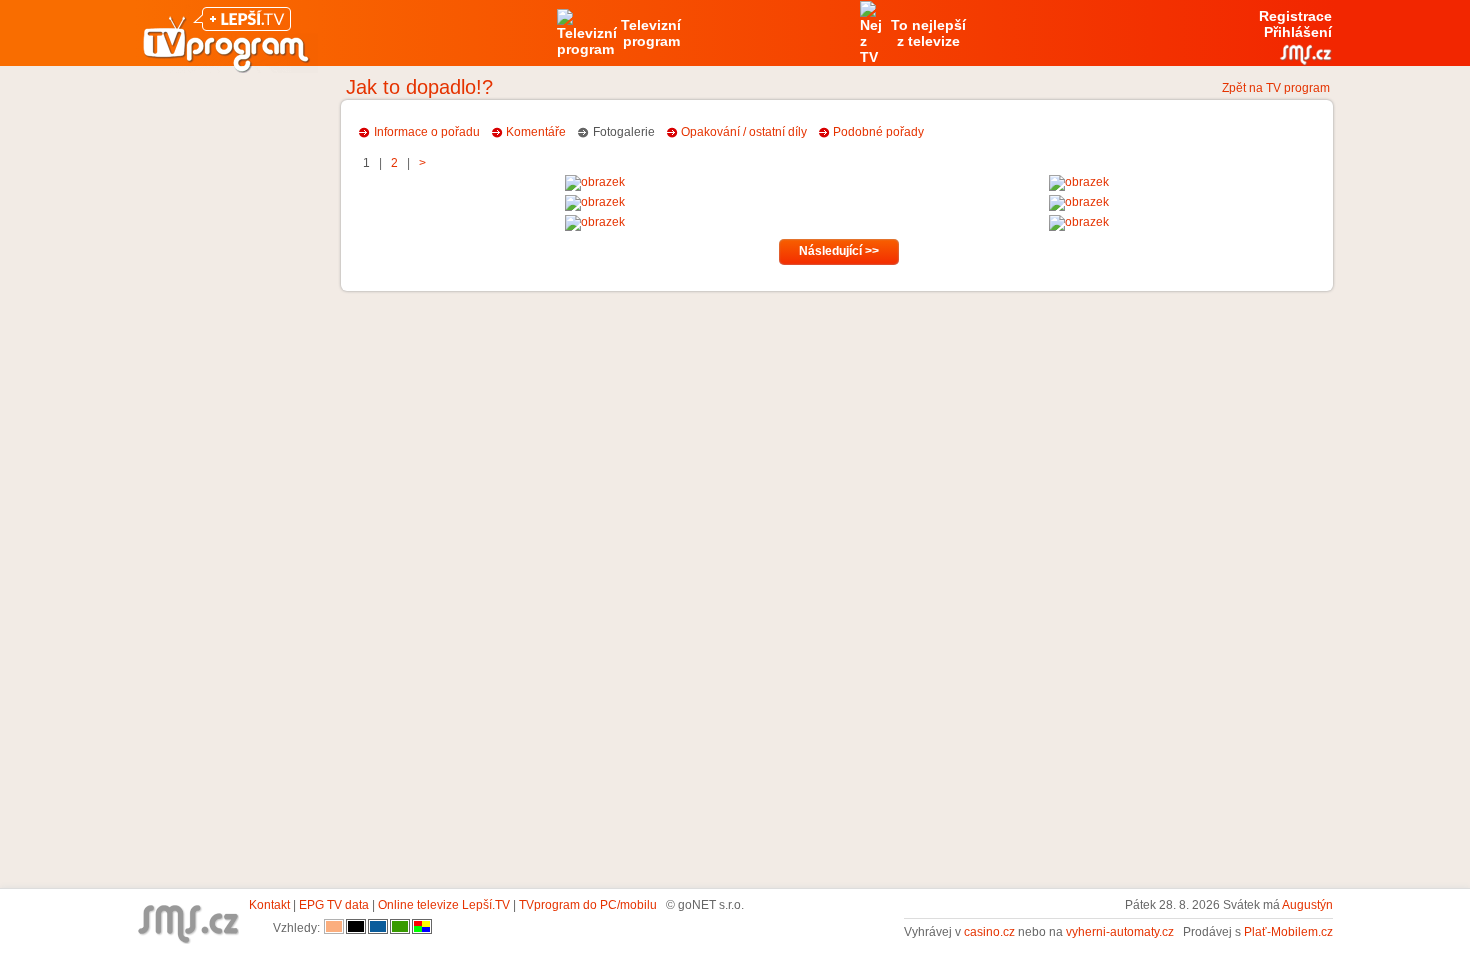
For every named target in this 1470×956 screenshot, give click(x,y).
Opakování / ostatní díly (744, 132)
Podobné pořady (878, 132)
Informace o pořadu (427, 132)
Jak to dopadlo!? (419, 87)
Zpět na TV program (1276, 88)
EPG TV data (334, 905)
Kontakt (269, 905)
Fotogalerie (624, 132)
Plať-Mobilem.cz (1288, 932)
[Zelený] (400, 928)
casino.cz (989, 932)
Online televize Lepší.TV (444, 905)
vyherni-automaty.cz (1120, 932)
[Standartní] (334, 928)
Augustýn (1307, 905)
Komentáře (536, 132)
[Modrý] (378, 928)
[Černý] (356, 928)
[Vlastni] (422, 928)
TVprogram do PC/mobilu (588, 905)
